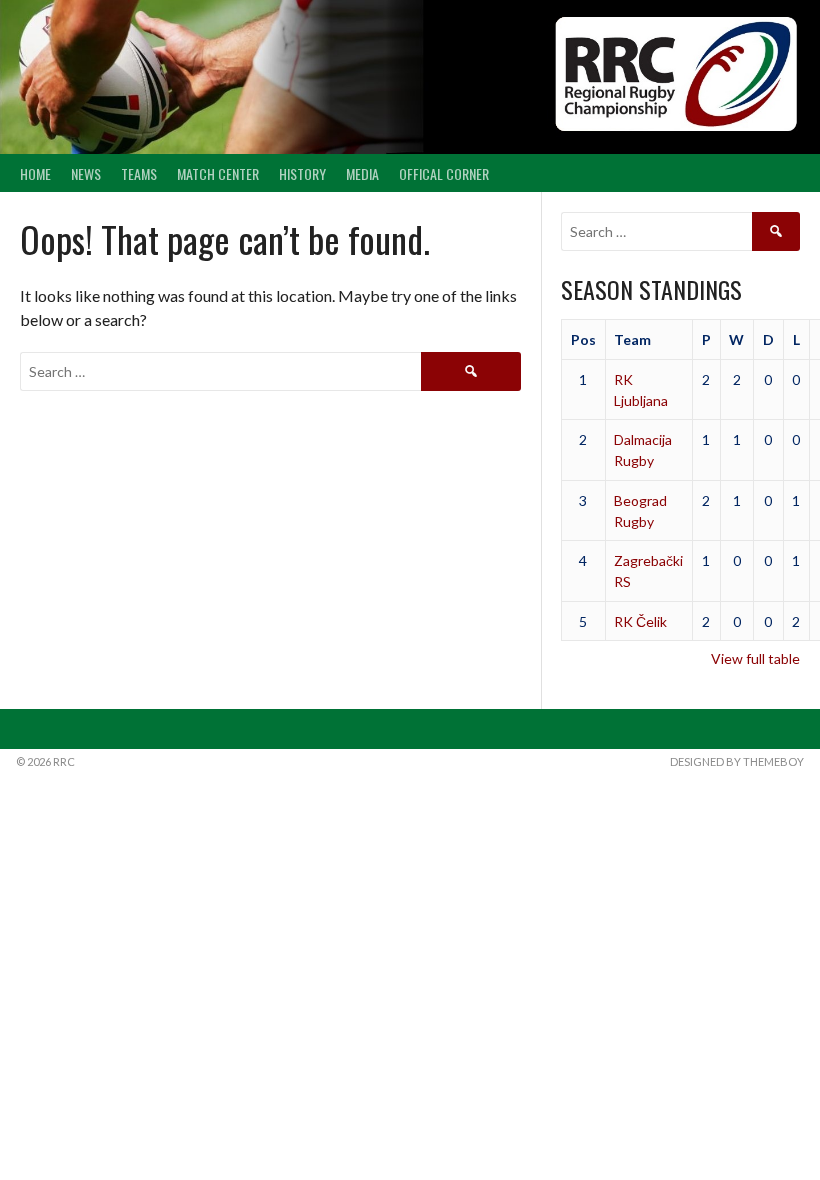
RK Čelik (640, 621)
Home (35, 173)
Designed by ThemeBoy (737, 761)
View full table (755, 658)
